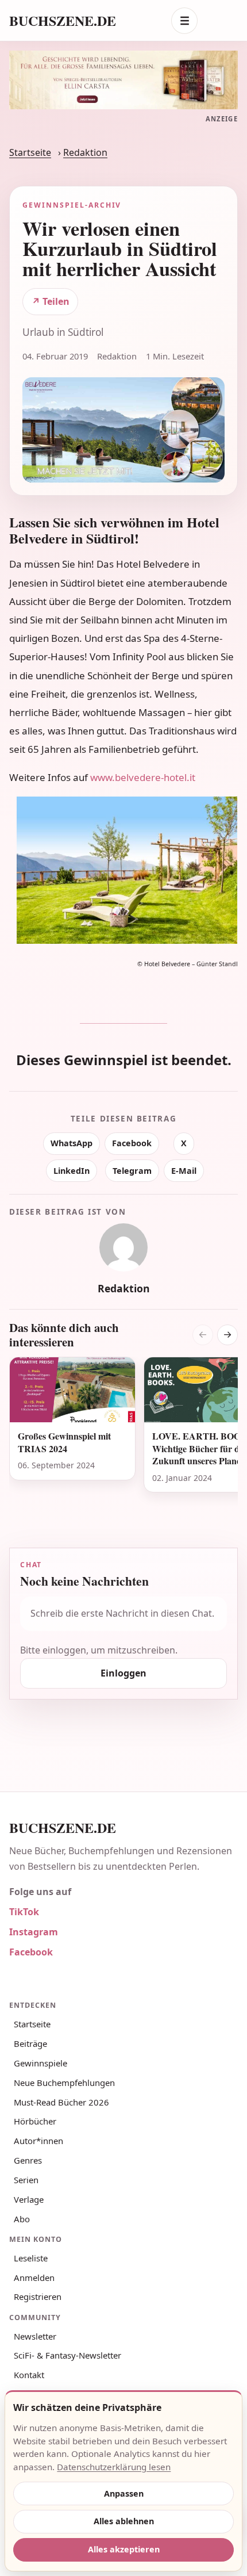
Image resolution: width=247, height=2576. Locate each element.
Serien (26, 2180)
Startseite (30, 152)
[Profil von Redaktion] (123, 1247)
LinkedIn (72, 1171)
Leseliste (31, 2258)
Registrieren (38, 2296)
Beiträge (30, 2043)
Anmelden (34, 2278)
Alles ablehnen (124, 2521)
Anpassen (124, 2493)
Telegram (132, 1171)
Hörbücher (35, 2121)
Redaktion (85, 152)
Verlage (29, 2199)
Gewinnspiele (40, 2063)
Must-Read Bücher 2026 (61, 2102)
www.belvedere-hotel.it (143, 777)
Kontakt (29, 2375)
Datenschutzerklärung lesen (114, 2467)
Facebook (132, 1143)
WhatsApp (72, 1143)
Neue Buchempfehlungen (64, 2083)
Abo (22, 2219)
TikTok (24, 1912)
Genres (28, 2160)
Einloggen (123, 1673)
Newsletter (35, 2336)
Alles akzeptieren (124, 2549)
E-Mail (184, 1171)
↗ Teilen (51, 301)
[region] (123, 1439)
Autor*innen (38, 2141)
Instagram (34, 1932)
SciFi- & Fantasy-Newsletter (67, 2355)
